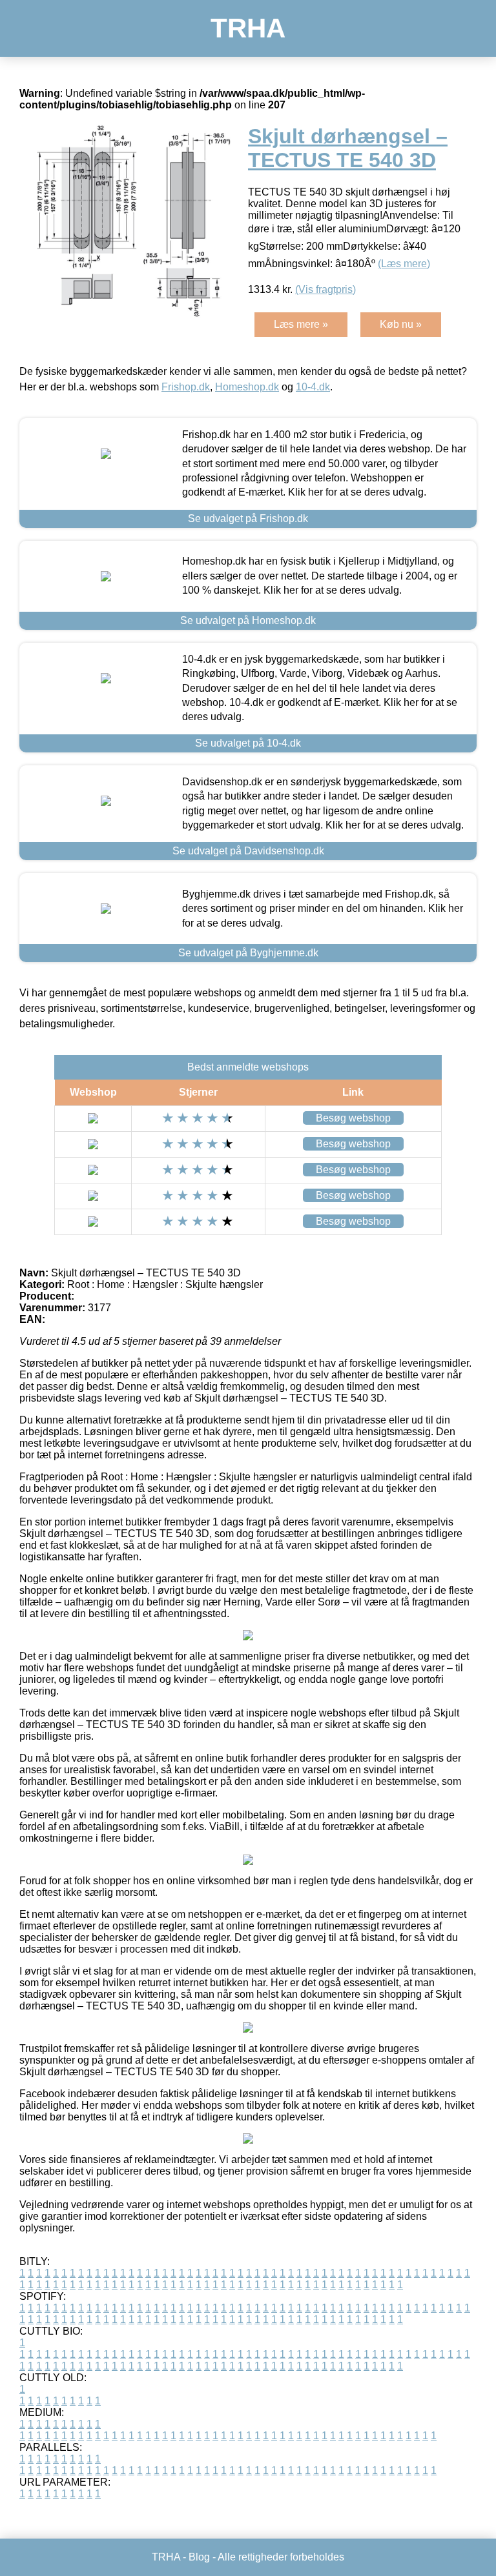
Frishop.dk (186, 387)
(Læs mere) (404, 264)
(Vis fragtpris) (325, 289)
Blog (199, 2557)
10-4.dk (313, 387)
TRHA (248, 28)
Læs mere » (301, 324)
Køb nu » (401, 324)
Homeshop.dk (247, 387)
